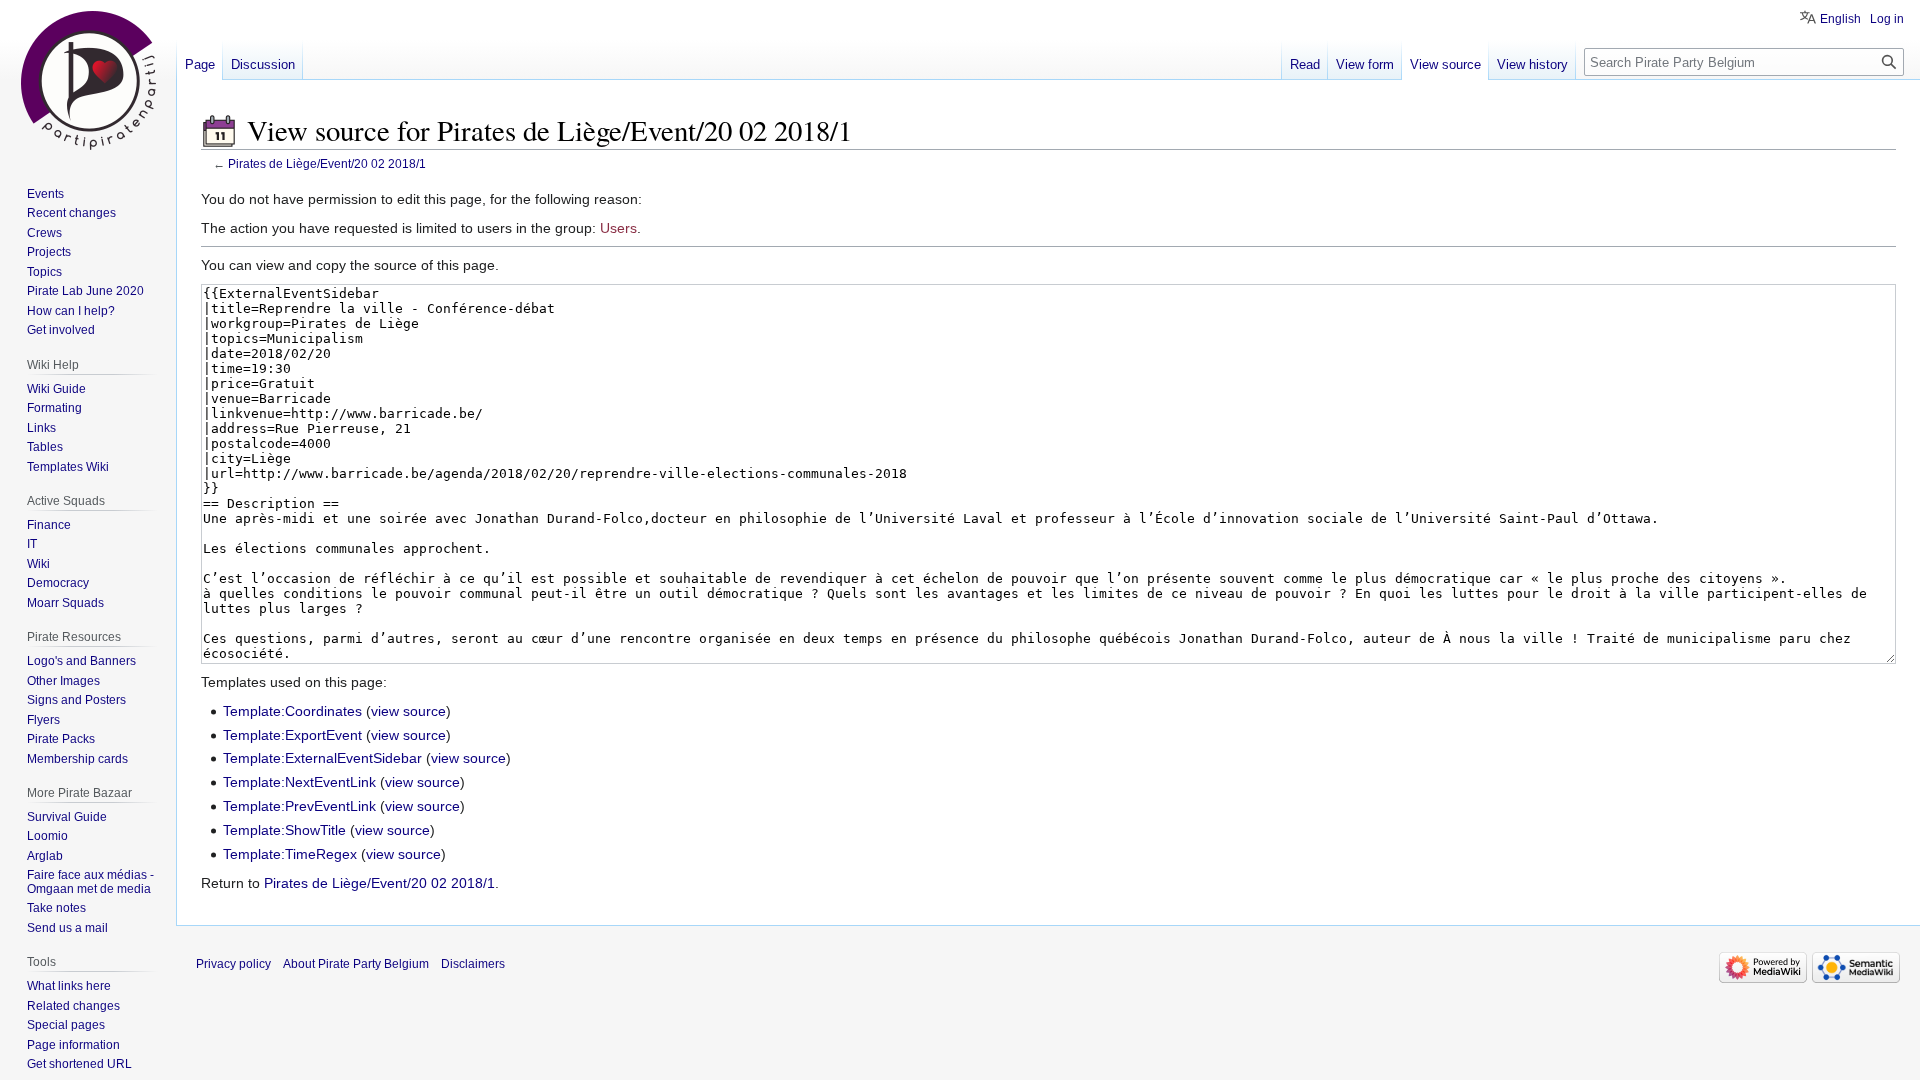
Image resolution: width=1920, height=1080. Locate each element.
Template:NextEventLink (299, 782)
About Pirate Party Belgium (356, 964)
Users (618, 228)
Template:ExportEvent (292, 735)
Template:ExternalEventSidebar (322, 758)
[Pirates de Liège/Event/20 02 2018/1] (219, 130)
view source (408, 711)
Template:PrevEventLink (299, 806)
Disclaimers (473, 964)
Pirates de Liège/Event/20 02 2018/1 (327, 163)
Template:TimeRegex (290, 854)
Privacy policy (233, 964)
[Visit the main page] (88, 80)
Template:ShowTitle (284, 830)
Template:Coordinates (292, 711)
